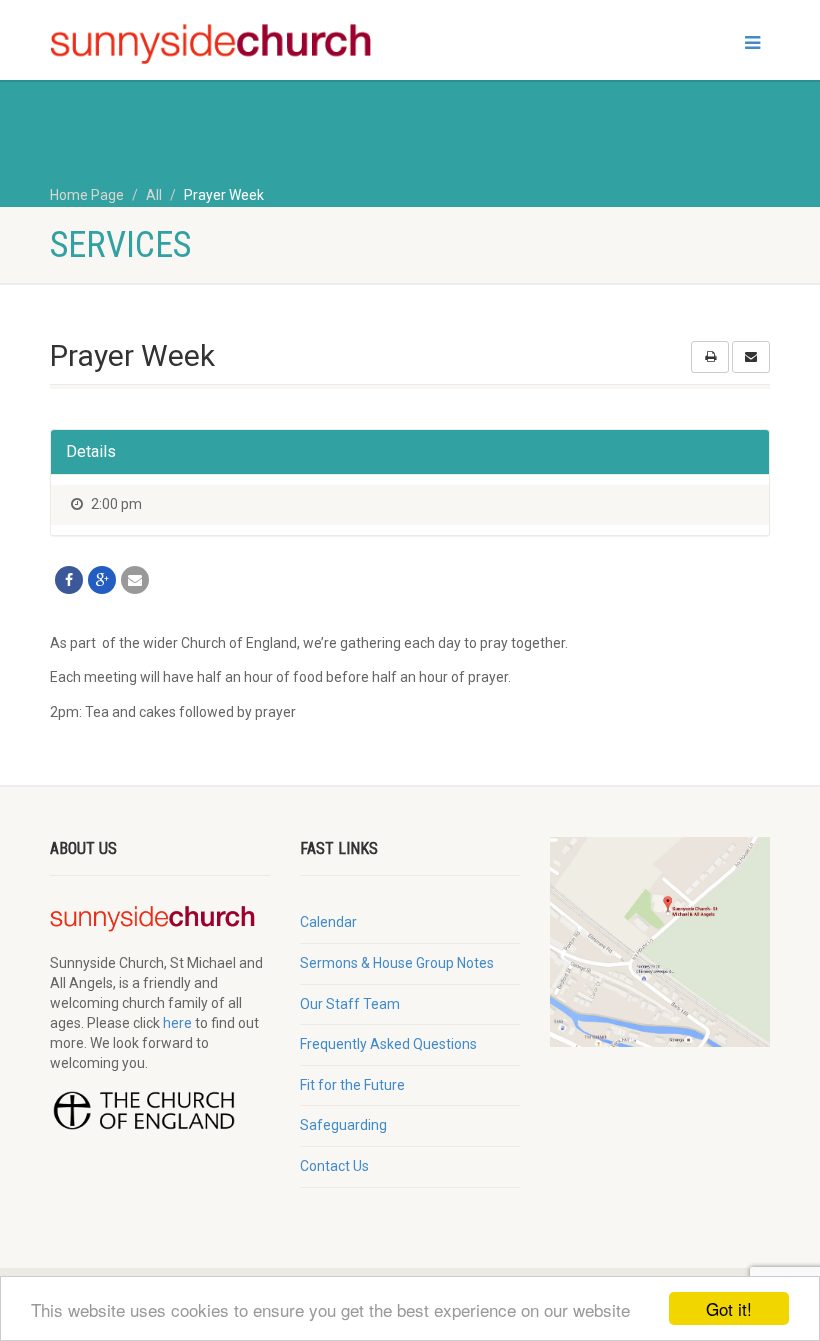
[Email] (135, 580)
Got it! (729, 1308)
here (177, 1023)
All (154, 195)
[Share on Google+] (102, 580)
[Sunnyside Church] (222, 44)
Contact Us (334, 1166)
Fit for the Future (352, 1085)
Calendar (328, 922)
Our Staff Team (350, 1004)
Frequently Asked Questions (388, 1044)
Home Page (87, 195)
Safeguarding (343, 1125)
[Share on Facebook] (69, 580)
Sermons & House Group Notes (397, 963)
